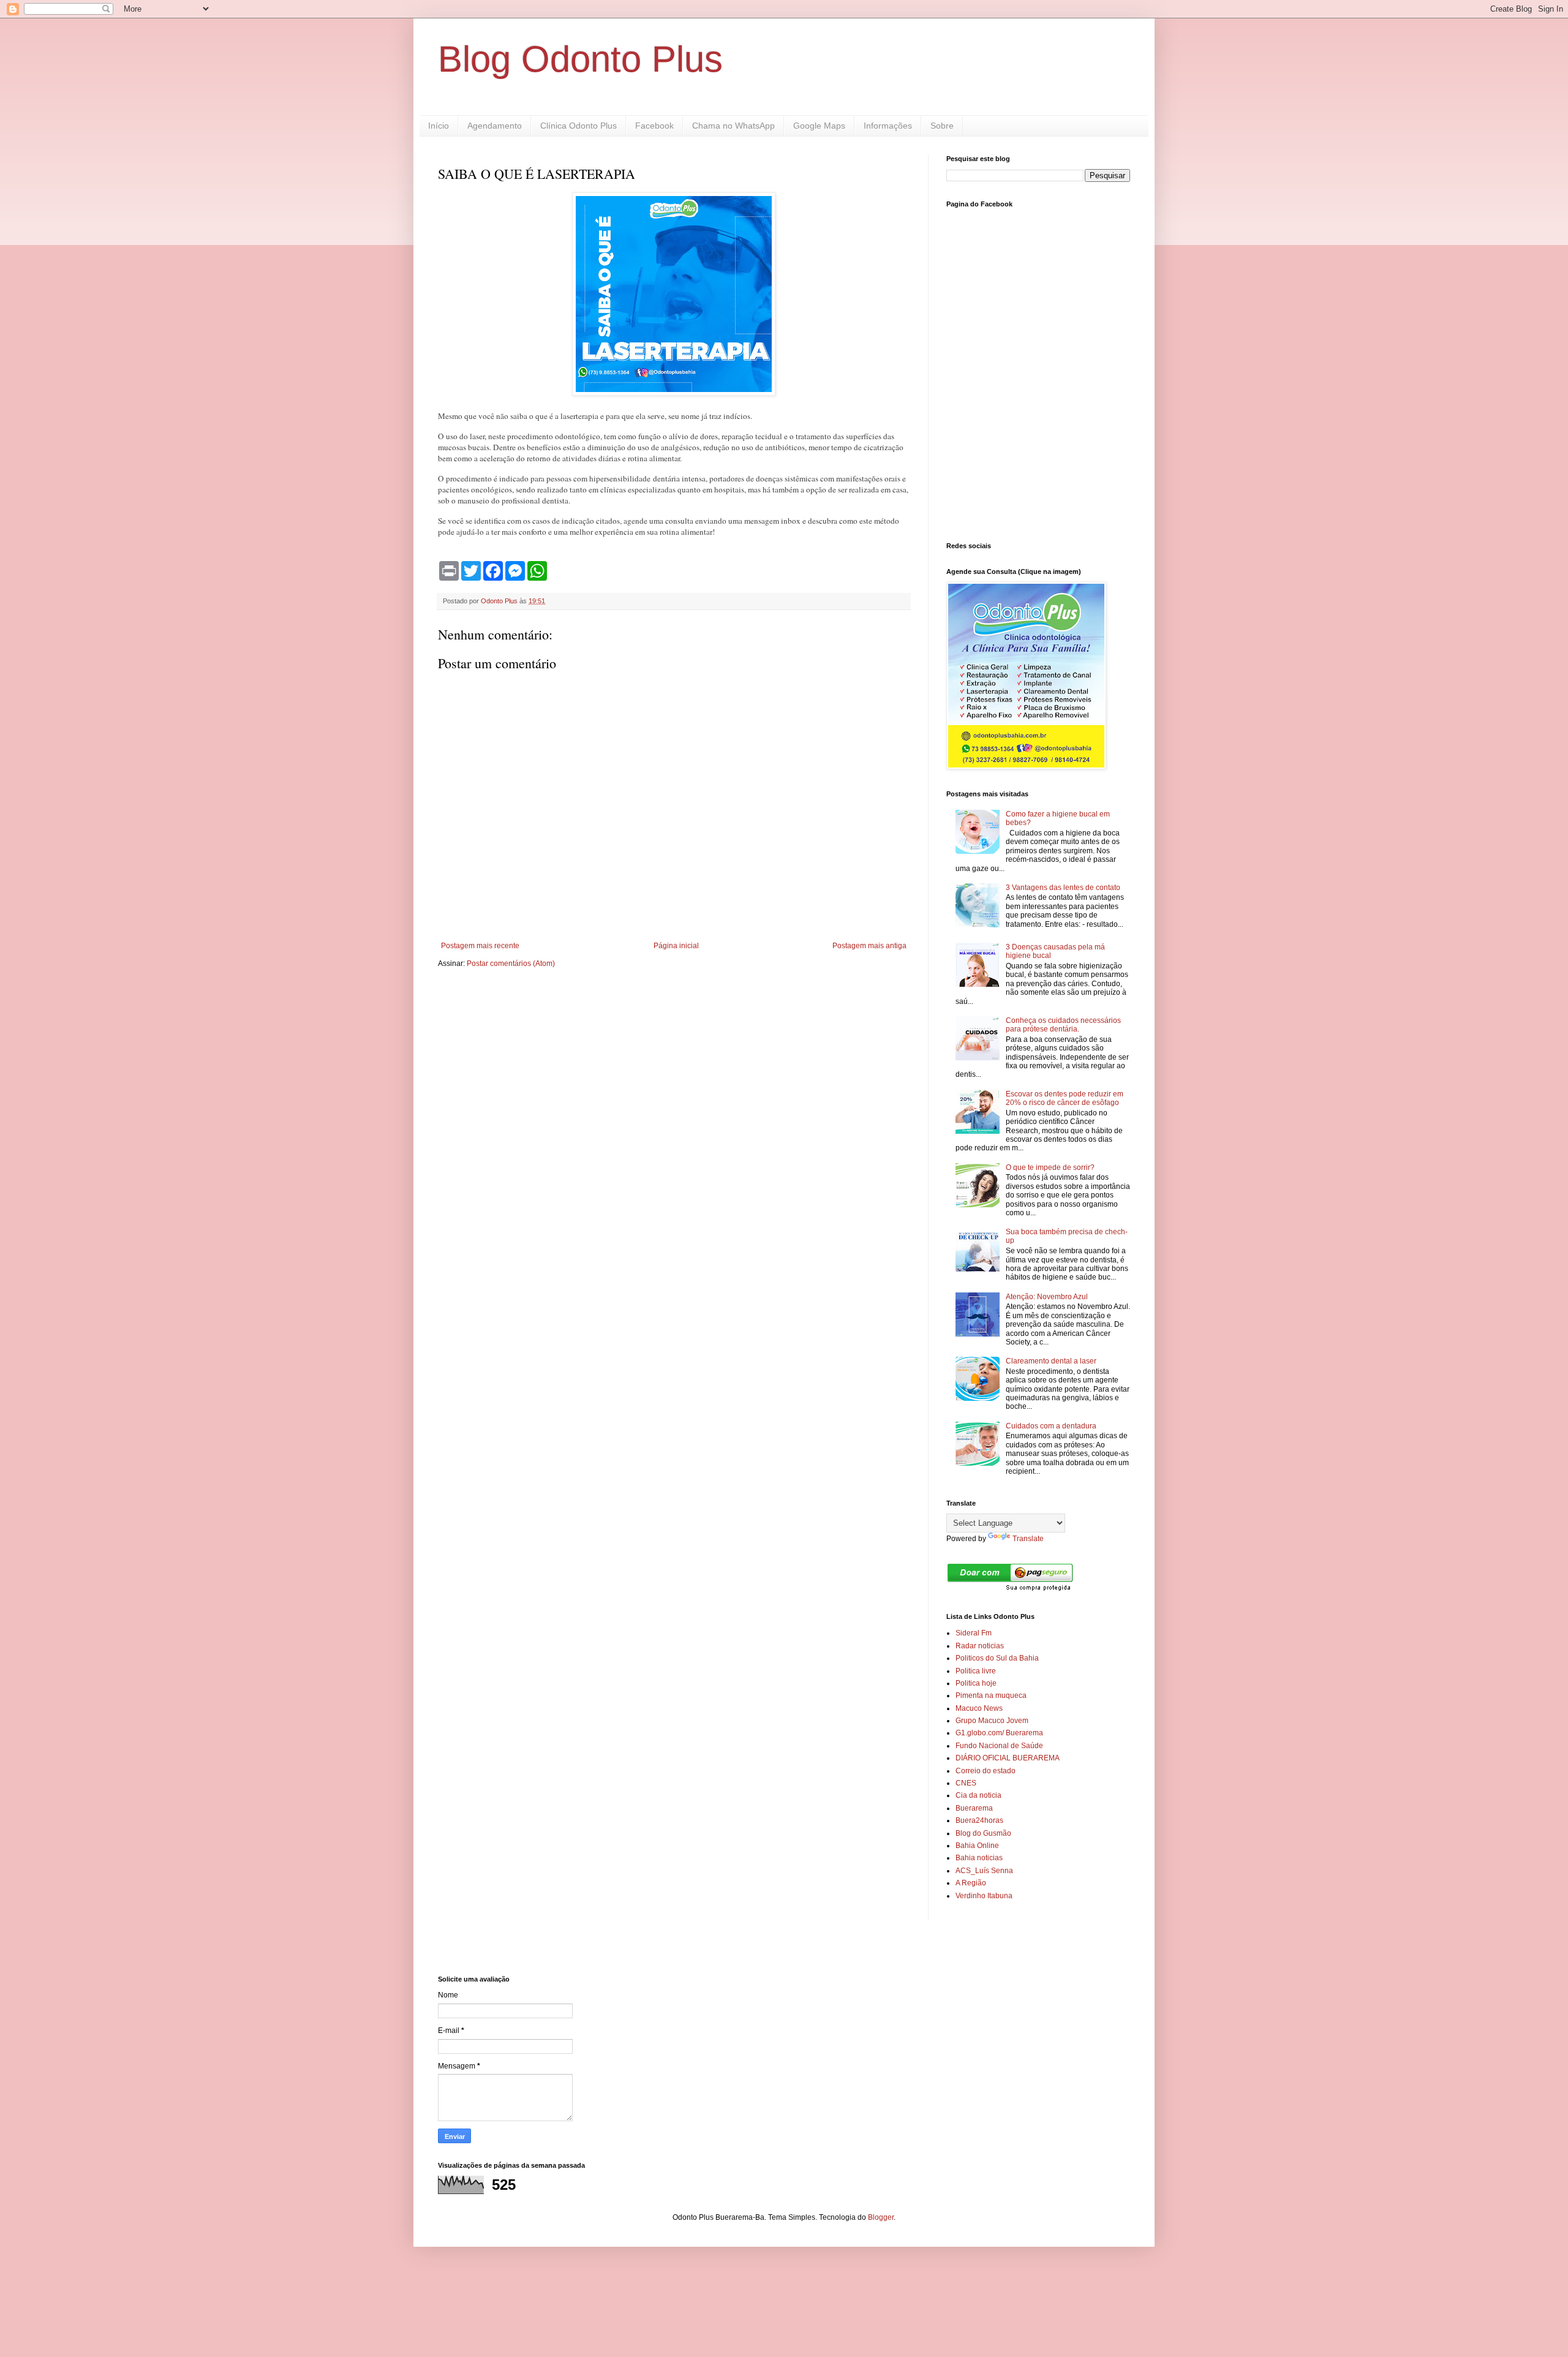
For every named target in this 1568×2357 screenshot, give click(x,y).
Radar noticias (980, 1646)
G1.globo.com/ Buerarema (999, 1733)
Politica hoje (976, 1683)
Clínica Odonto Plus (579, 126)
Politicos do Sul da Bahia (997, 1658)
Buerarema (974, 1808)
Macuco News (979, 1708)
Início (439, 126)
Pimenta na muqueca (991, 1695)
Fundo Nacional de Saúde (999, 1746)
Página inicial (676, 946)
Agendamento (495, 126)
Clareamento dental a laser (1051, 1361)
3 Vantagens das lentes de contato (1063, 888)
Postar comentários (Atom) (511, 964)
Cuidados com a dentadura (1051, 1426)
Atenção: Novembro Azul (1047, 1297)
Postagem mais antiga (869, 946)
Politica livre (976, 1671)
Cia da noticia (978, 1795)
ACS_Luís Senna (984, 1871)
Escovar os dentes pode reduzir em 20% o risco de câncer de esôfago (1065, 1098)
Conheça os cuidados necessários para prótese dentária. (1063, 1025)
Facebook (654, 126)
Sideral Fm (974, 1633)
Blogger (881, 2217)
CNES (966, 1783)
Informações (888, 126)
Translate (1028, 1539)
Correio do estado (986, 1771)
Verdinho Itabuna (984, 1896)
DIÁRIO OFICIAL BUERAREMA (1008, 1758)
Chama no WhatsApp (733, 126)
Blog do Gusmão (983, 1833)
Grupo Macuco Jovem (992, 1721)
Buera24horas (979, 1820)
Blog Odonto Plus (580, 59)
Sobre (942, 126)
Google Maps (819, 126)
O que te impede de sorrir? (1050, 1167)
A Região (971, 1883)
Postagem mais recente (480, 946)
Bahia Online (977, 1846)
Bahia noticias (979, 1858)
